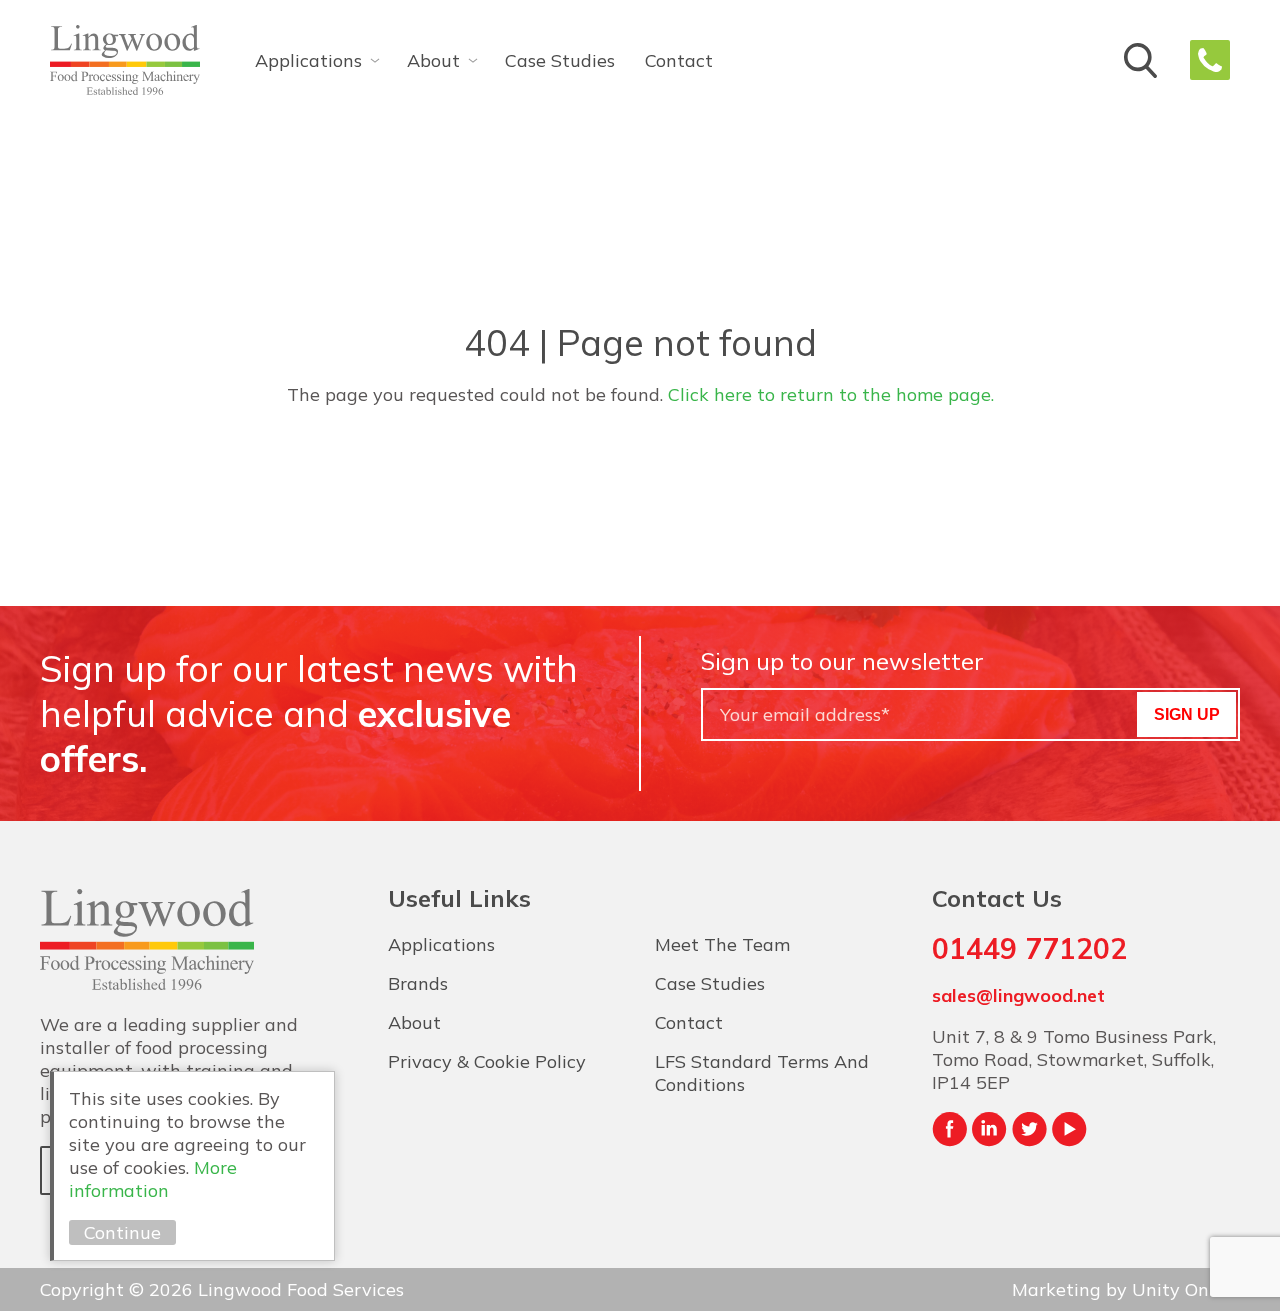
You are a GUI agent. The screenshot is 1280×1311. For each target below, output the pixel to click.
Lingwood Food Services (125, 60)
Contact (679, 60)
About (433, 60)
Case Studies (560, 60)
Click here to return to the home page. (831, 394)
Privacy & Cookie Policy (487, 1061)
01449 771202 (1029, 948)
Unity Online (1186, 1289)
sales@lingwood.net (1018, 995)
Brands (418, 983)
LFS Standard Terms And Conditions (762, 1073)
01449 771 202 (1210, 60)
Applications (308, 60)
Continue (122, 1232)
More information (153, 1179)
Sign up (1187, 714)
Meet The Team (722, 944)
